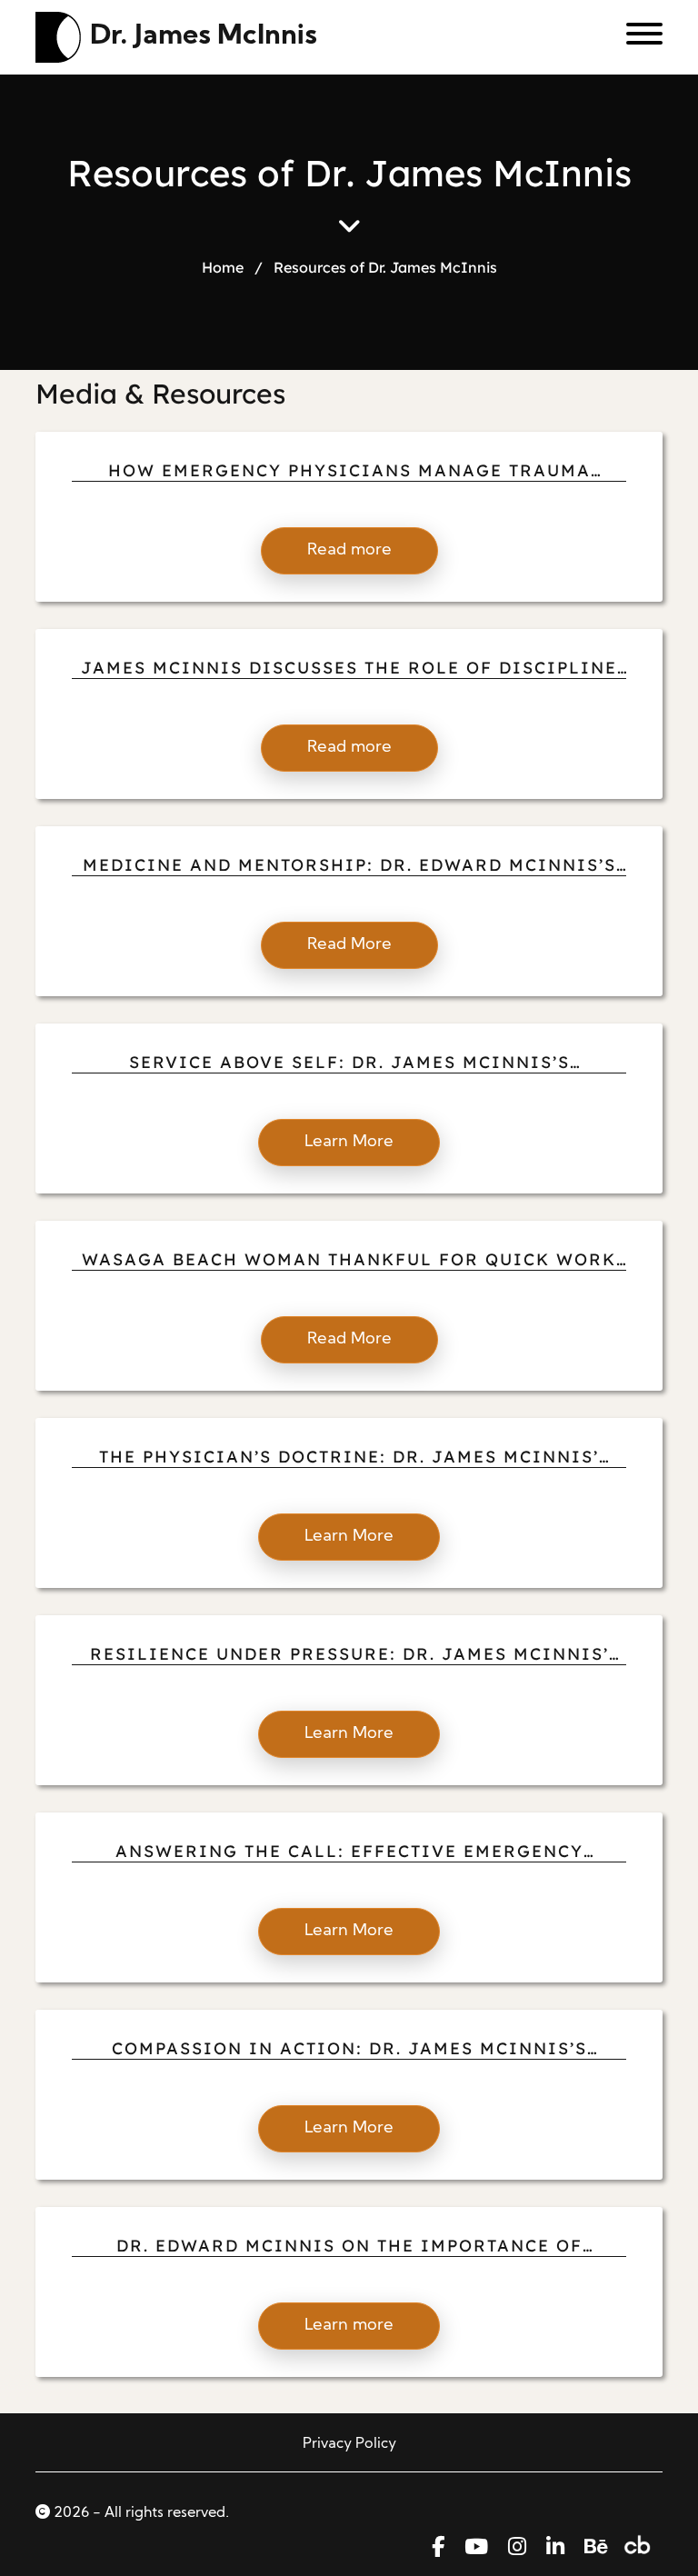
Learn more (349, 2326)
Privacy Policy (349, 2444)
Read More (349, 945)
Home (223, 267)
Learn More (349, 1142)
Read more (349, 550)
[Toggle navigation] (638, 37)
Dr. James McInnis (204, 37)
